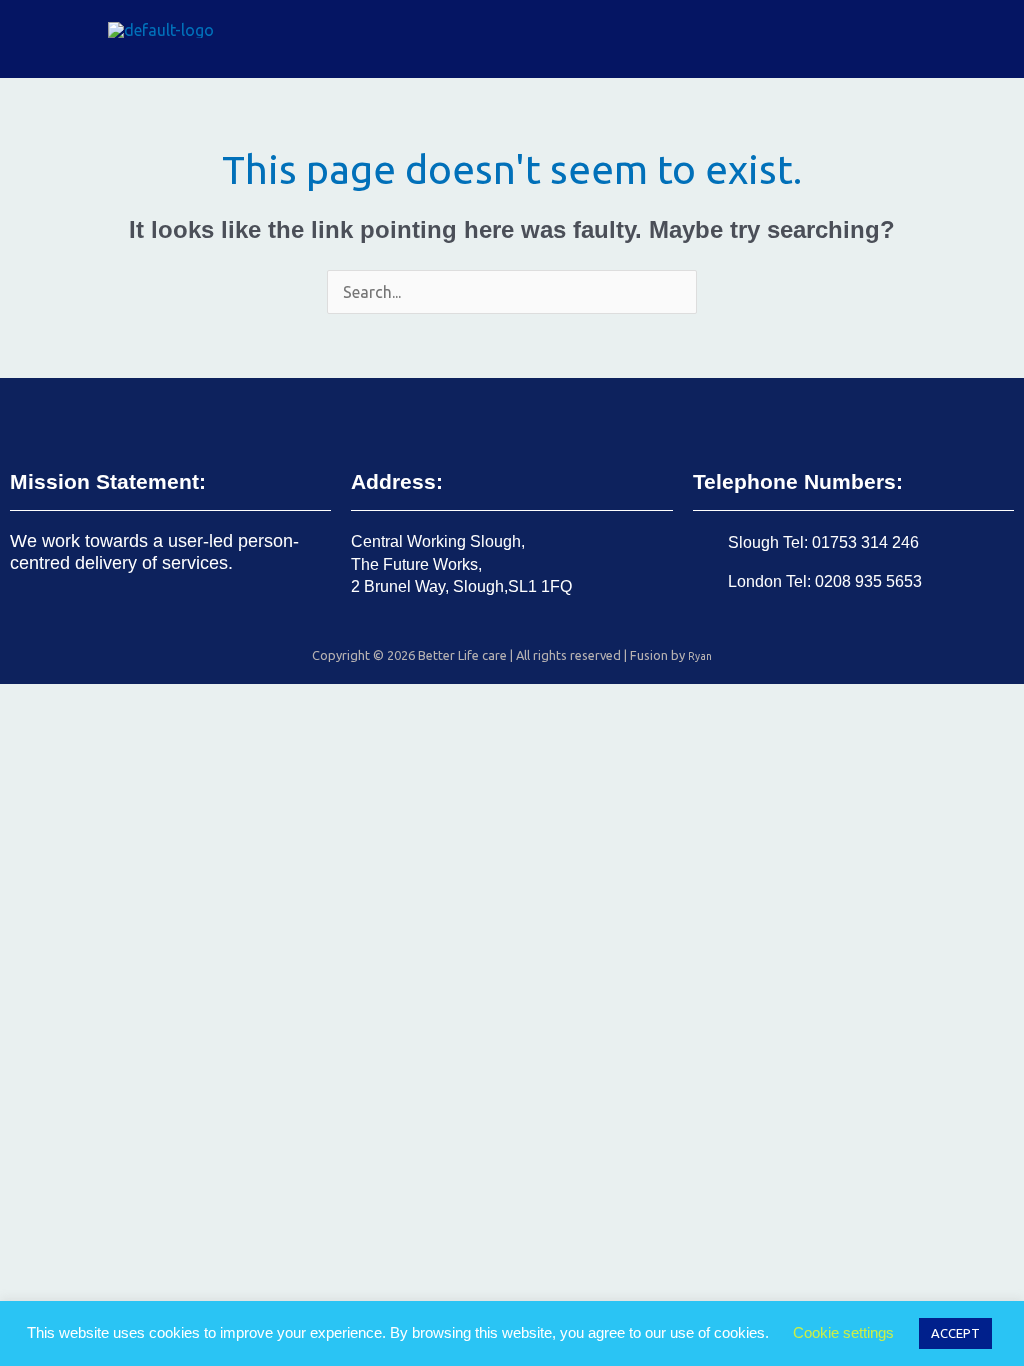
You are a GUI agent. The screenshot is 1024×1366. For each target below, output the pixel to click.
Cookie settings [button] (843, 1332)
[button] (988, 39)
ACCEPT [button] (955, 1333)
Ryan (700, 656)
